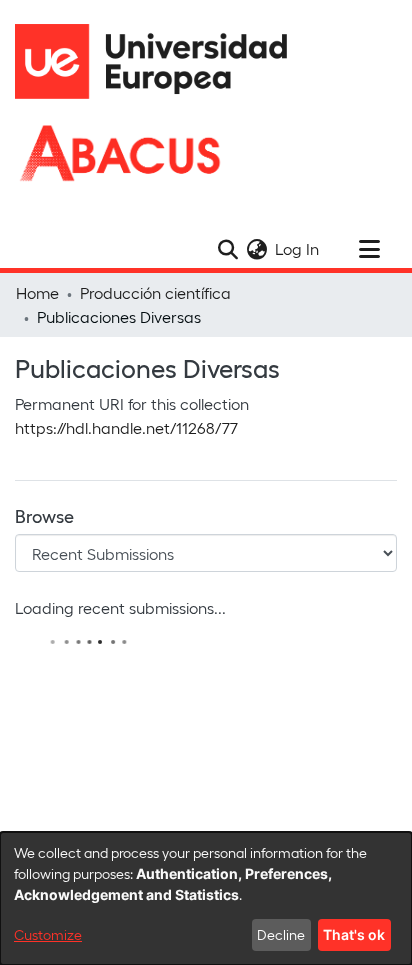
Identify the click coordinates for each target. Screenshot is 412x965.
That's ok (354, 934)
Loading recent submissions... (120, 607)
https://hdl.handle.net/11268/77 (126, 427)
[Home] (160, 61)
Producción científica (155, 292)
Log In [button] (298, 248)
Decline (281, 934)
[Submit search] (227, 249)
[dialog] (206, 898)
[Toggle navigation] (369, 249)
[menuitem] (256, 249)
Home (37, 292)
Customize (48, 934)
